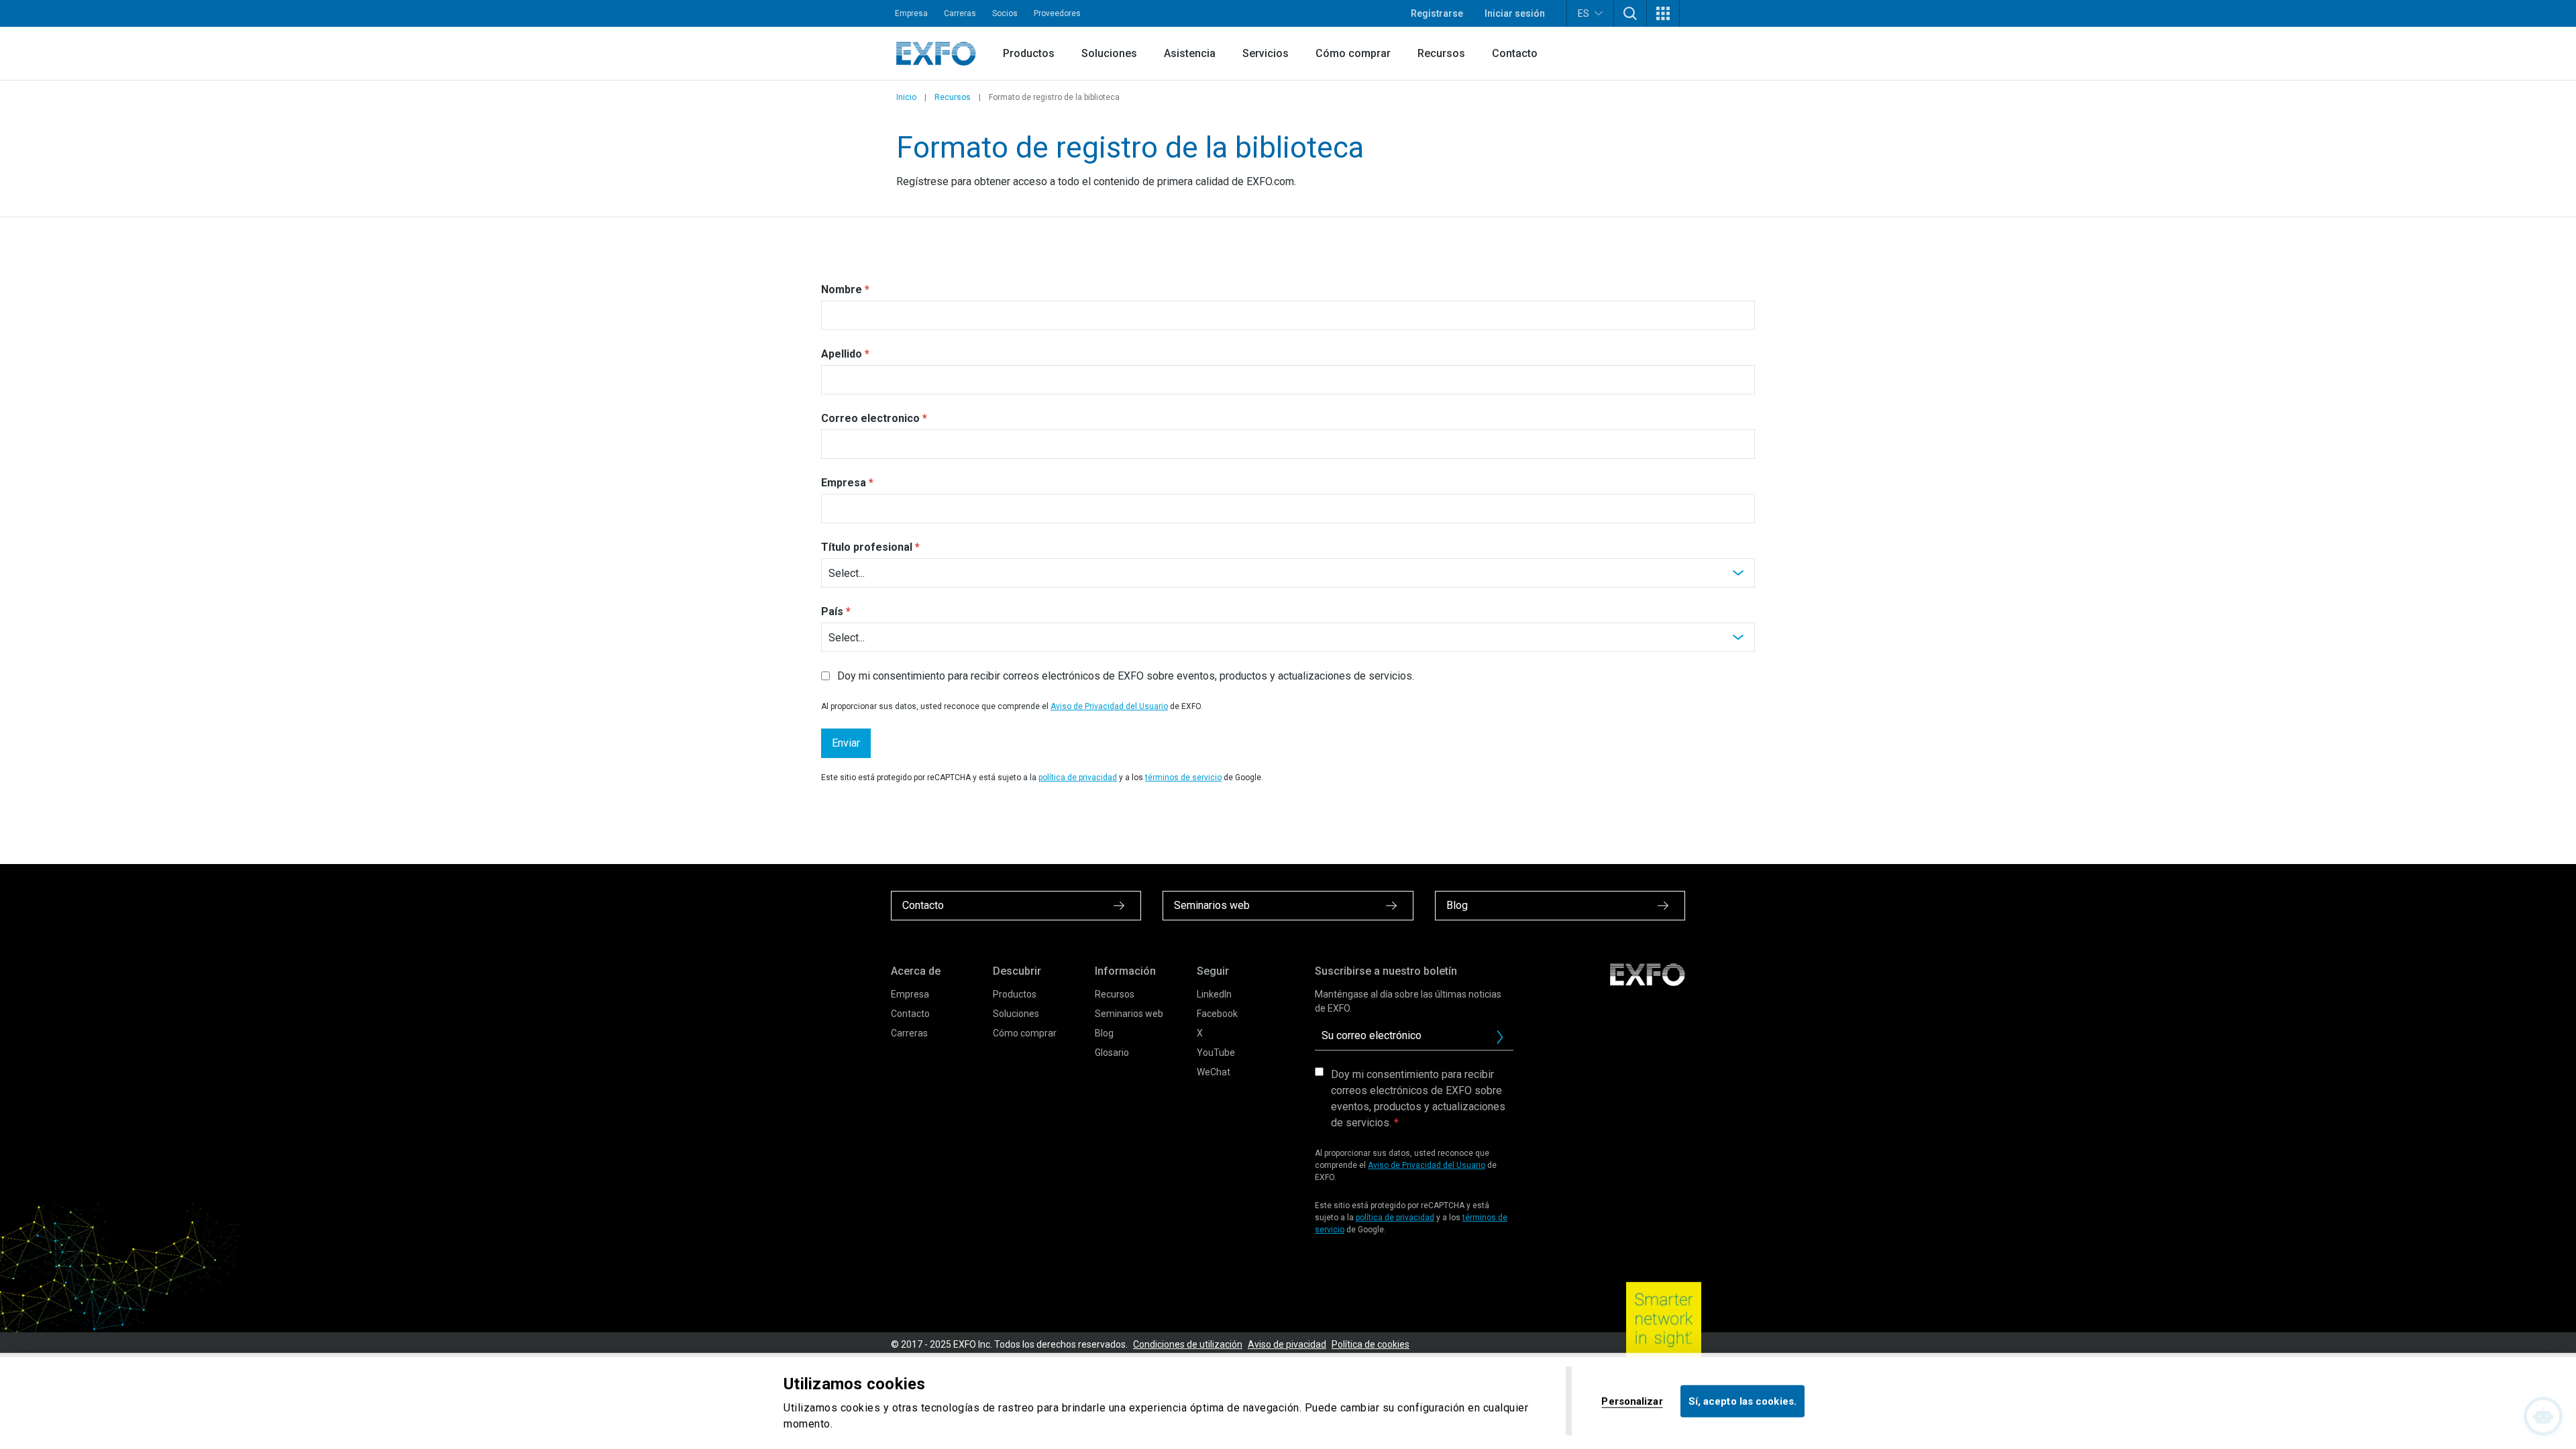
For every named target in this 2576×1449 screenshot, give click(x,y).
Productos (1029, 53)
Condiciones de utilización (1188, 1344)
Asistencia (1190, 53)
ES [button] (1584, 13)
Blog (1104, 1033)
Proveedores (1057, 13)
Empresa (911, 13)
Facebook (1217, 1014)
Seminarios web (1129, 1014)
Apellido (842, 354)
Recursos (1441, 53)
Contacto (1515, 53)
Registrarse (1437, 13)
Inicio (906, 97)
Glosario (1112, 1053)
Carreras (960, 13)
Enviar (846, 743)
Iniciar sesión (1515, 13)
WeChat (1214, 1072)
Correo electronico (870, 418)
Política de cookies (1371, 1344)
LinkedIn (1214, 994)
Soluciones (1109, 53)
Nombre (842, 289)
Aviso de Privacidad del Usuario (1109, 706)
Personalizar (1632, 1401)
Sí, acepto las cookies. (1742, 1401)
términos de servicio (1183, 777)
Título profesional (867, 547)
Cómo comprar (1353, 53)
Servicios (1266, 53)
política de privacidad (1078, 777)
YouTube (1216, 1053)
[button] (1630, 13)
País (832, 611)
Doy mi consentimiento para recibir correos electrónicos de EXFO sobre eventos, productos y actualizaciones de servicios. (1418, 1098)
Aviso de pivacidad (1287, 1344)
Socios (1005, 13)
